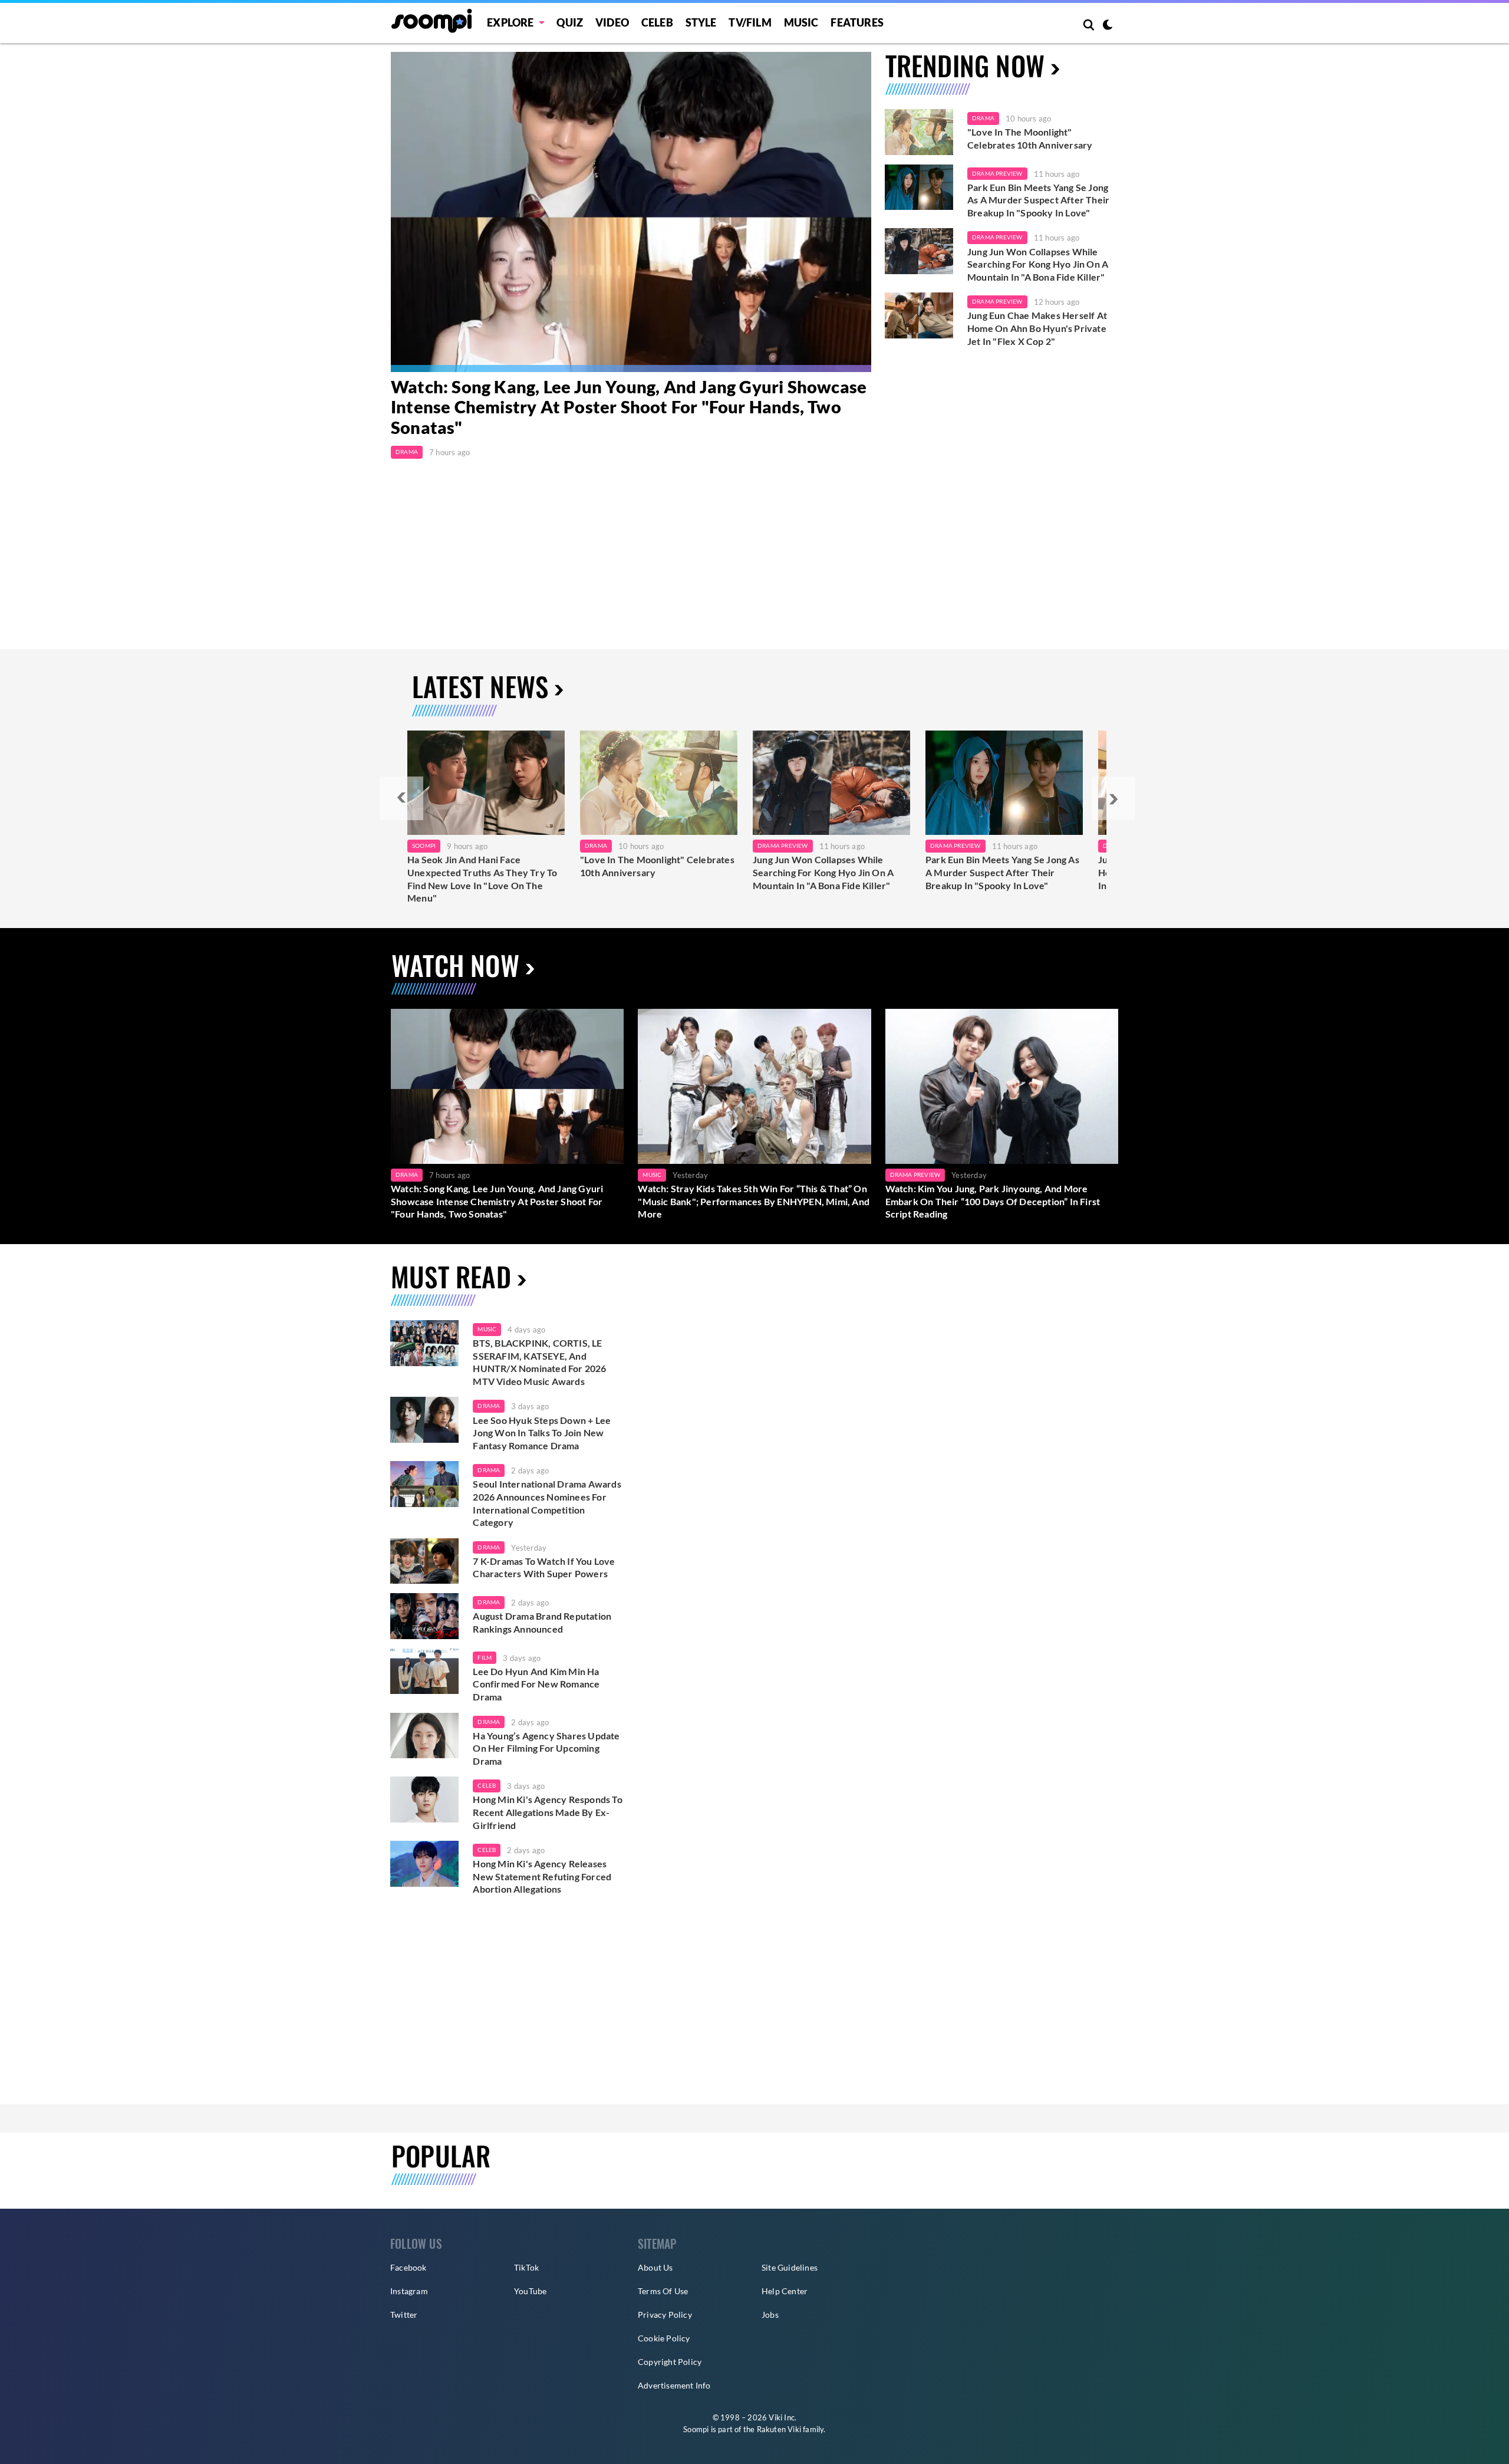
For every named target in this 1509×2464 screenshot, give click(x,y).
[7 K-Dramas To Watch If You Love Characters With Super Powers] (424, 1561)
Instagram (409, 2291)
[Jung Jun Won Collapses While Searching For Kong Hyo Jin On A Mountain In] (831, 783)
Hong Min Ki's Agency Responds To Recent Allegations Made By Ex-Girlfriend (547, 1812)
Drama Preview (997, 173)
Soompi (424, 846)
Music (801, 22)
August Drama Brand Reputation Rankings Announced (542, 1622)
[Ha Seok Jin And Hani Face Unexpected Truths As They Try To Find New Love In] (486, 783)
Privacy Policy (665, 2315)
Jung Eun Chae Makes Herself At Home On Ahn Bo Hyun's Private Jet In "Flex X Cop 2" (1037, 328)
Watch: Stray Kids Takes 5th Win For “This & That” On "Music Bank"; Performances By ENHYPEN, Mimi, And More (754, 1201)
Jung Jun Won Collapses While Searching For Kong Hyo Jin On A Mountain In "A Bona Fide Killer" (1038, 264)
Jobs (770, 2315)
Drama (407, 452)
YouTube (530, 2291)
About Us (655, 2267)
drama (489, 1406)
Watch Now (455, 965)
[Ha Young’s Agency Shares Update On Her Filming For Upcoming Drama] (424, 1736)
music (487, 1329)
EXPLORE (510, 22)
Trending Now (965, 65)
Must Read (451, 1276)
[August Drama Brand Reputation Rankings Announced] (424, 1616)
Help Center (785, 2291)
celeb (487, 1785)
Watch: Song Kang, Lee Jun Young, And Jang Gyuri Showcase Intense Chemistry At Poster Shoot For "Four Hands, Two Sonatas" (629, 407)
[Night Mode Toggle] (1108, 26)
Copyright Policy (670, 2362)
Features (857, 22)
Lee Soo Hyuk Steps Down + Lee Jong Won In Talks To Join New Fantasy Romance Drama (542, 1433)
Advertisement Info (674, 2385)
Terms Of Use (663, 2291)
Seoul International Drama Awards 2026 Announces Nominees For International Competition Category (547, 1503)
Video (612, 22)
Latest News (480, 686)
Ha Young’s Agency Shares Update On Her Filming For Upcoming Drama (546, 1748)
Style (701, 22)
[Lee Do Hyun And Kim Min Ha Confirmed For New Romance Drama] (424, 1672)
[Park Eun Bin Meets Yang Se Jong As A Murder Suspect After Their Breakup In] (1004, 783)
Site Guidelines (790, 2267)
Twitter (404, 2315)
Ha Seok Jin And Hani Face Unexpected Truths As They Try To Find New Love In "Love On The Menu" (482, 879)
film (485, 1657)
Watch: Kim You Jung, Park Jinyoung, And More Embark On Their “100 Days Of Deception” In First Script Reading (993, 1201)
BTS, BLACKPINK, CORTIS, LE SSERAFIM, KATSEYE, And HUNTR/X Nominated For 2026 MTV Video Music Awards (539, 1362)
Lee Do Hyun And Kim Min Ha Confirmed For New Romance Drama (536, 1684)
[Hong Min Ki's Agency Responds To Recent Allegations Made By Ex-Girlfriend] (424, 1800)
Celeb (657, 22)
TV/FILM (750, 22)
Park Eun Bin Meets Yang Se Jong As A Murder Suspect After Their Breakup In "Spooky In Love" (1038, 200)
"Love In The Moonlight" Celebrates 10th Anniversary (1030, 138)
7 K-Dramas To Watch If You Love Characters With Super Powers (544, 1567)
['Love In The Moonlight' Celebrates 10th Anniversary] (919, 132)
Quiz (570, 22)
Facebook (408, 2267)
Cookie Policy (664, 2338)
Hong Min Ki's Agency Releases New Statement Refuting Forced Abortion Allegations (542, 1876)
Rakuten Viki (779, 2429)
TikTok (526, 2267)
